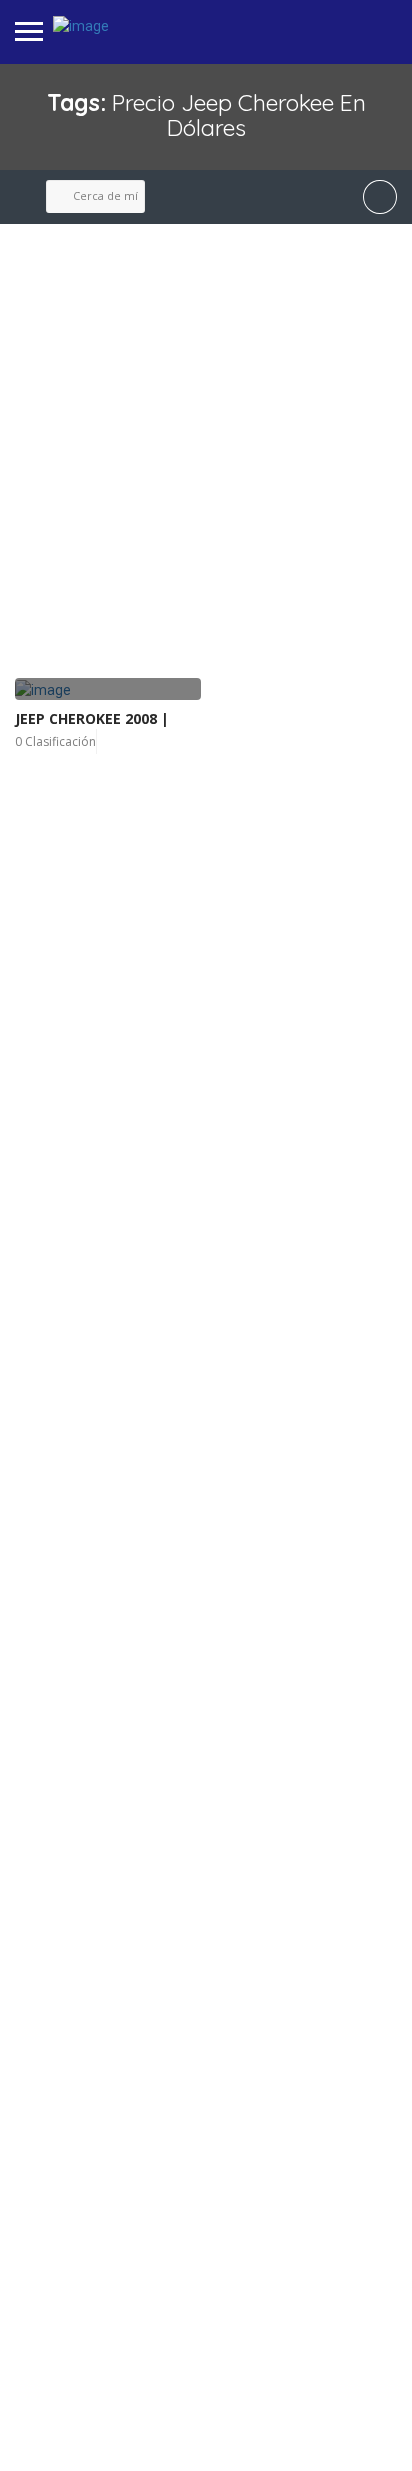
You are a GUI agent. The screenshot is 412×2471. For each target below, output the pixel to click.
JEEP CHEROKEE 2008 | (92, 718)
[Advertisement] (206, 452)
